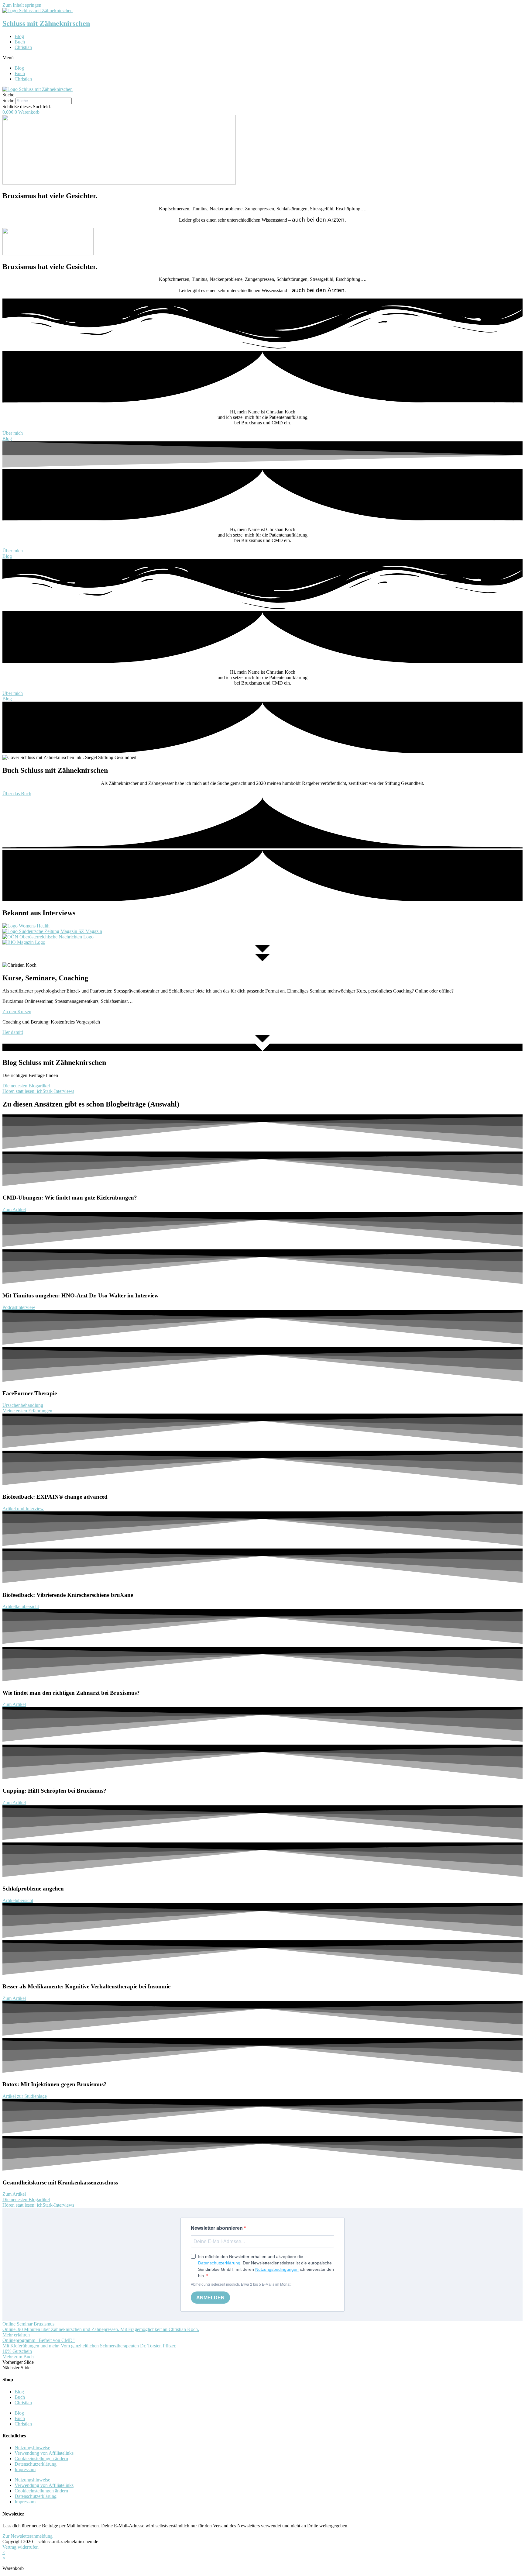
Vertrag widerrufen (21, 2547)
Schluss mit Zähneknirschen (46, 23)
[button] (262, 58)
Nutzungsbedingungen (277, 2269)
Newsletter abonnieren (217, 2228)
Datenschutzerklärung (219, 2263)
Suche (8, 100)
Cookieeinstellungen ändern (41, 2459)
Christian (23, 47)
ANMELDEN (210, 2298)
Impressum (25, 2469)
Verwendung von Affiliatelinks (44, 2453)
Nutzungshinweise (32, 2448)
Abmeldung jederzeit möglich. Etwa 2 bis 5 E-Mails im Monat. (241, 2284)
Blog (19, 36)
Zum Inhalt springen (22, 5)
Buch (20, 42)
